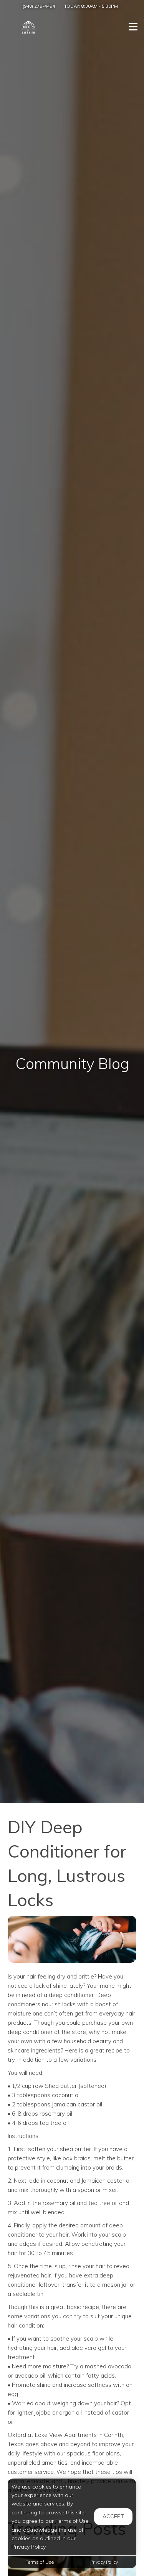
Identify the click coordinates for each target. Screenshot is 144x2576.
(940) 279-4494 (39, 6)
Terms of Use (40, 2562)
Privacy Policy (104, 2562)
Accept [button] (113, 2516)
